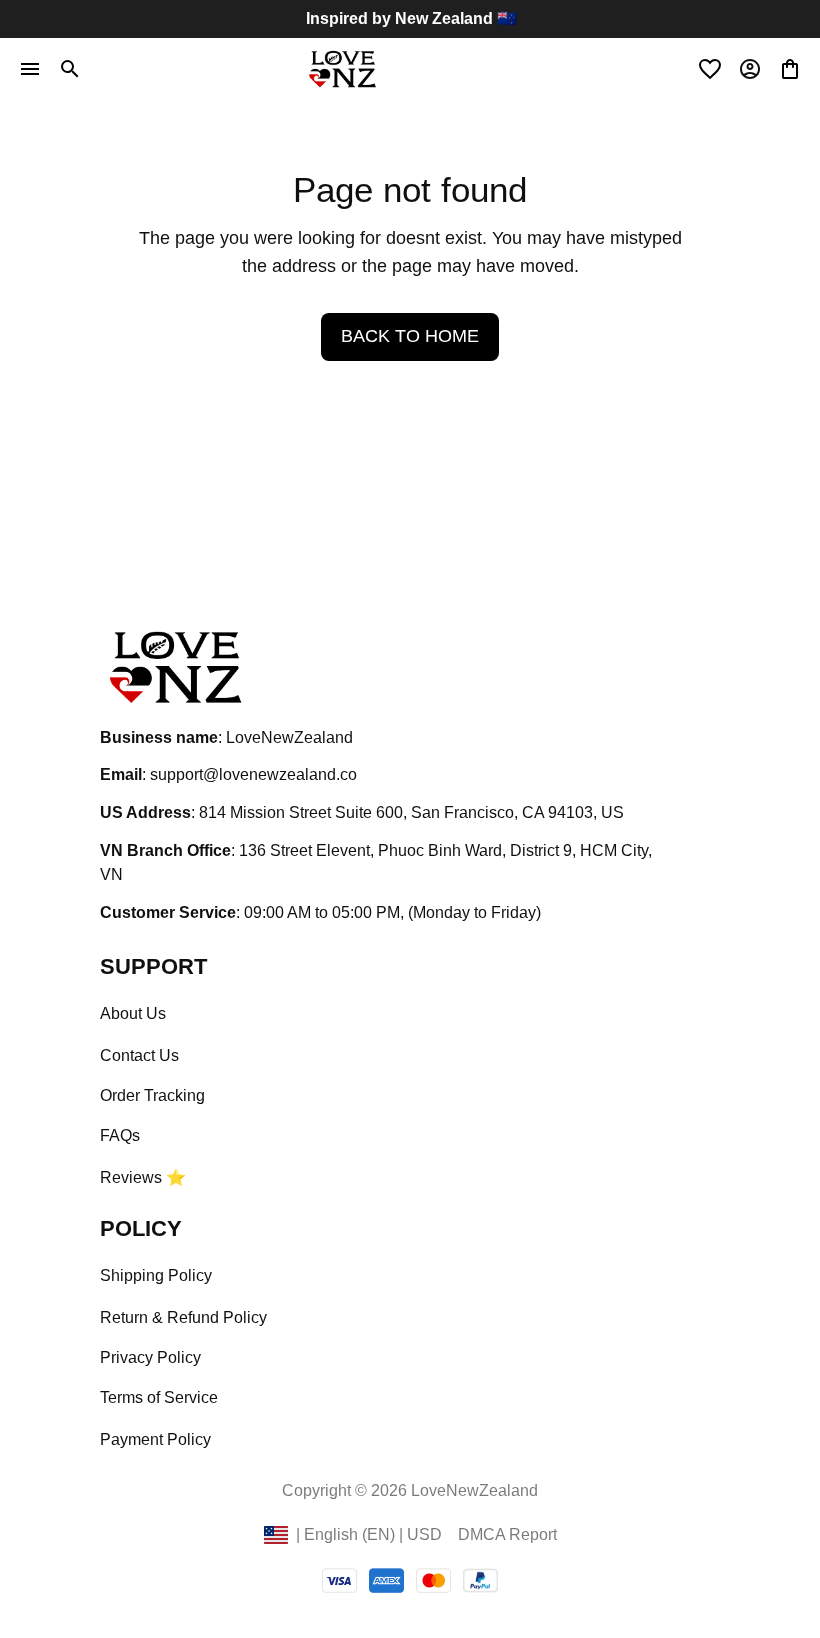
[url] (253, 775)
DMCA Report (507, 1534)
